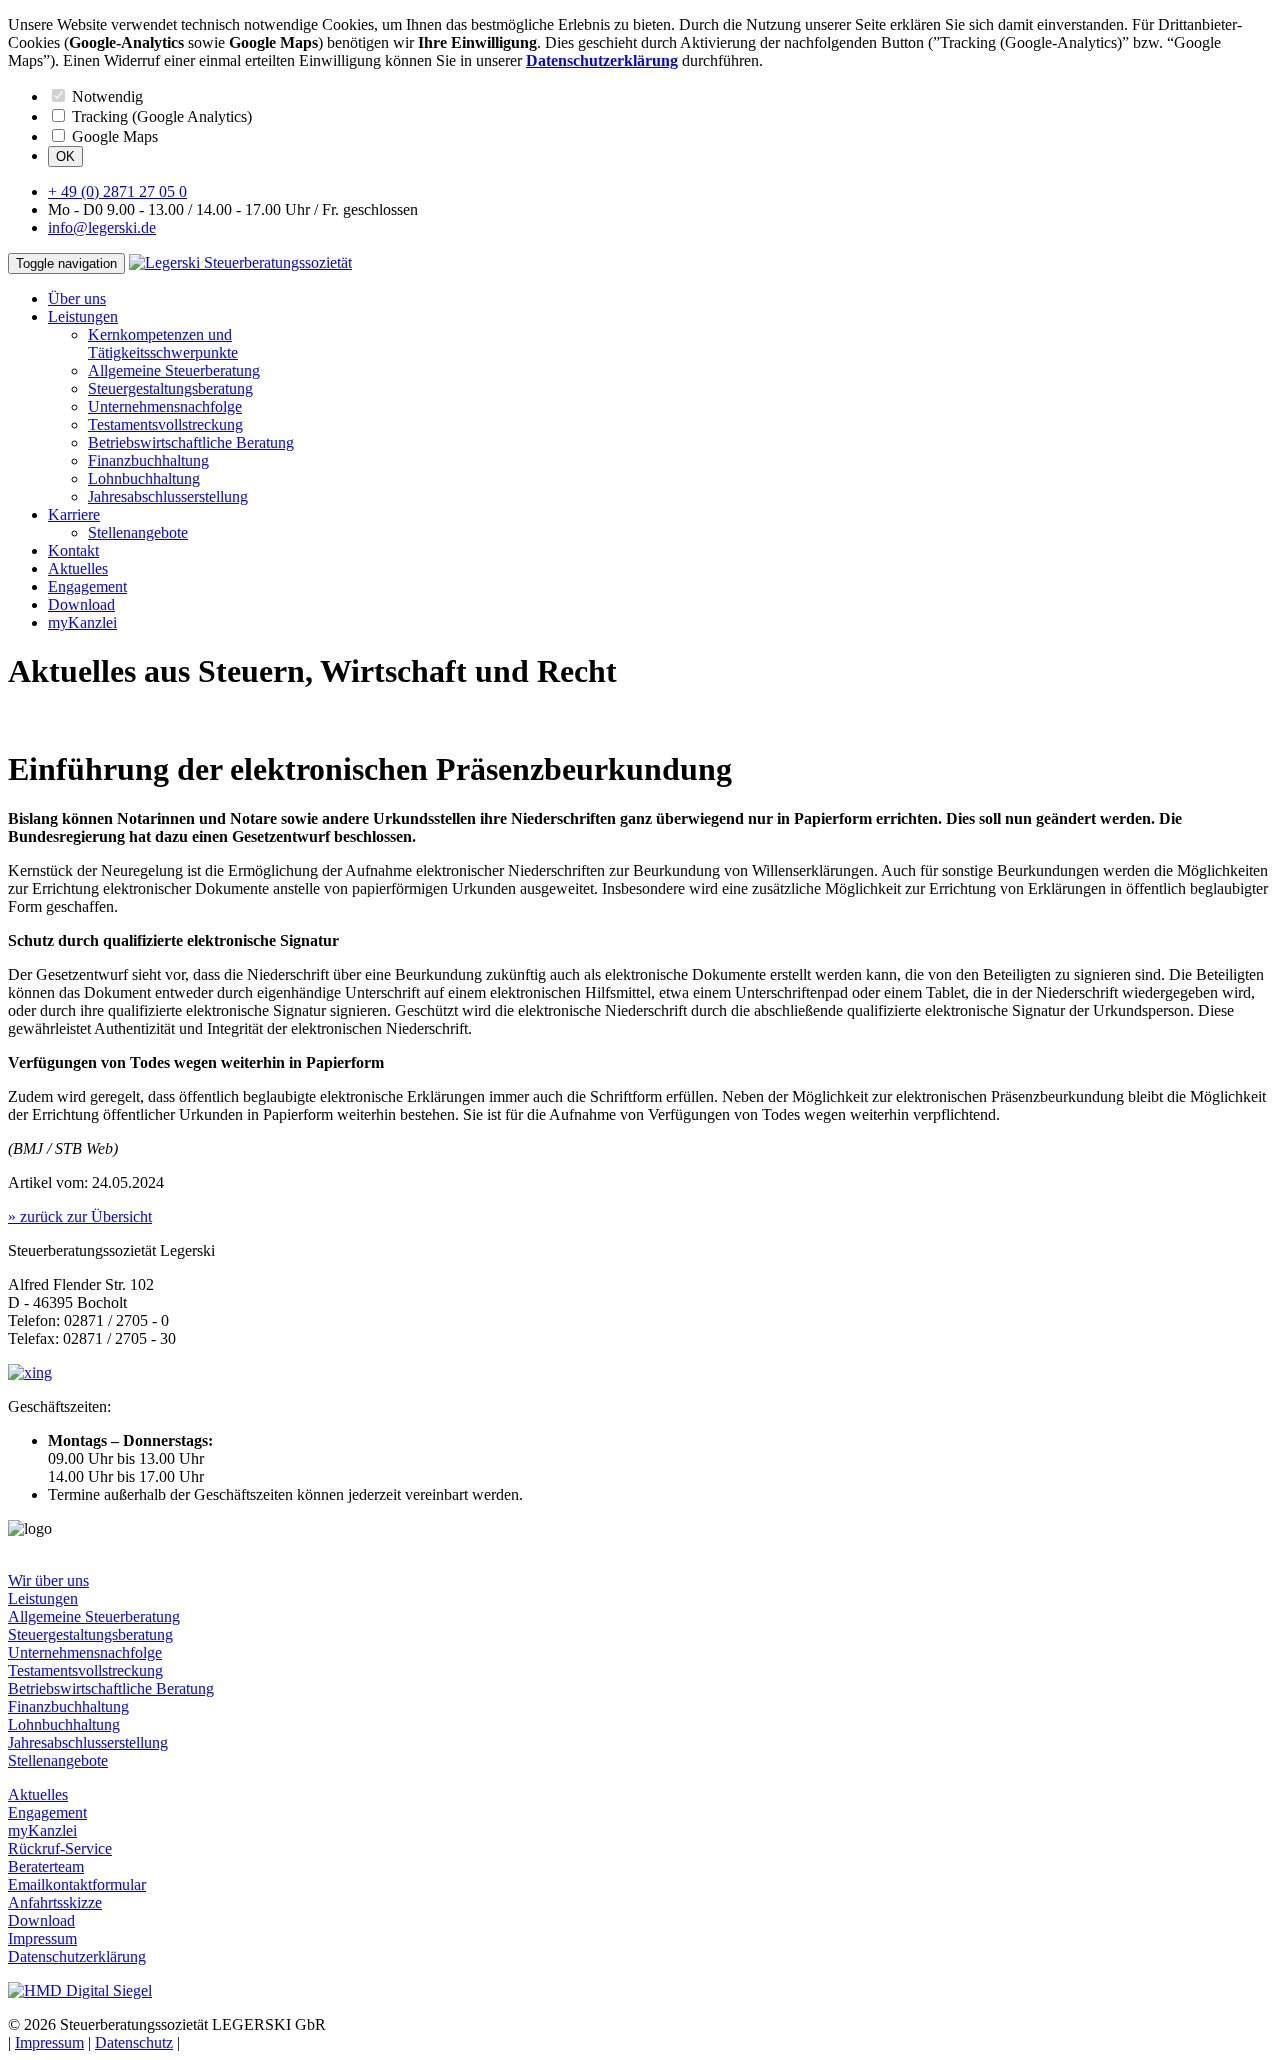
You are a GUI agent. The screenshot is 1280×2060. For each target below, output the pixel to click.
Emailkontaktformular (77, 1884)
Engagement (87, 586)
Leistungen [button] (83, 316)
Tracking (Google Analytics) (160, 116)
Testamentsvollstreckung (165, 424)
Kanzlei (82, 622)
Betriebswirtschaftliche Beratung (191, 442)
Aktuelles (78, 568)
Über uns (77, 298)
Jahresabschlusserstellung (168, 496)
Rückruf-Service (60, 1848)
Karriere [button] (74, 514)
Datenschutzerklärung (77, 1956)
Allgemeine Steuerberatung (174, 370)
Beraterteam (46, 1866)
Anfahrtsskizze (55, 1902)
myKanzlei (42, 1830)
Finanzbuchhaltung (148, 460)
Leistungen (43, 1598)
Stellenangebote (138, 532)
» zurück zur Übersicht (80, 1216)
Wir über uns (48, 1580)
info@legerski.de (102, 227)
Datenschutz (134, 2042)
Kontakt (73, 550)
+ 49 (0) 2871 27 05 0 (117, 191)
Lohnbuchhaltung (144, 478)
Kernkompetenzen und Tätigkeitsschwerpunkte (163, 343)
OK (65, 156)
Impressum (42, 1938)
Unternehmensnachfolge (165, 406)
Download (81, 604)
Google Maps (113, 136)
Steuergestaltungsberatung (170, 388)
